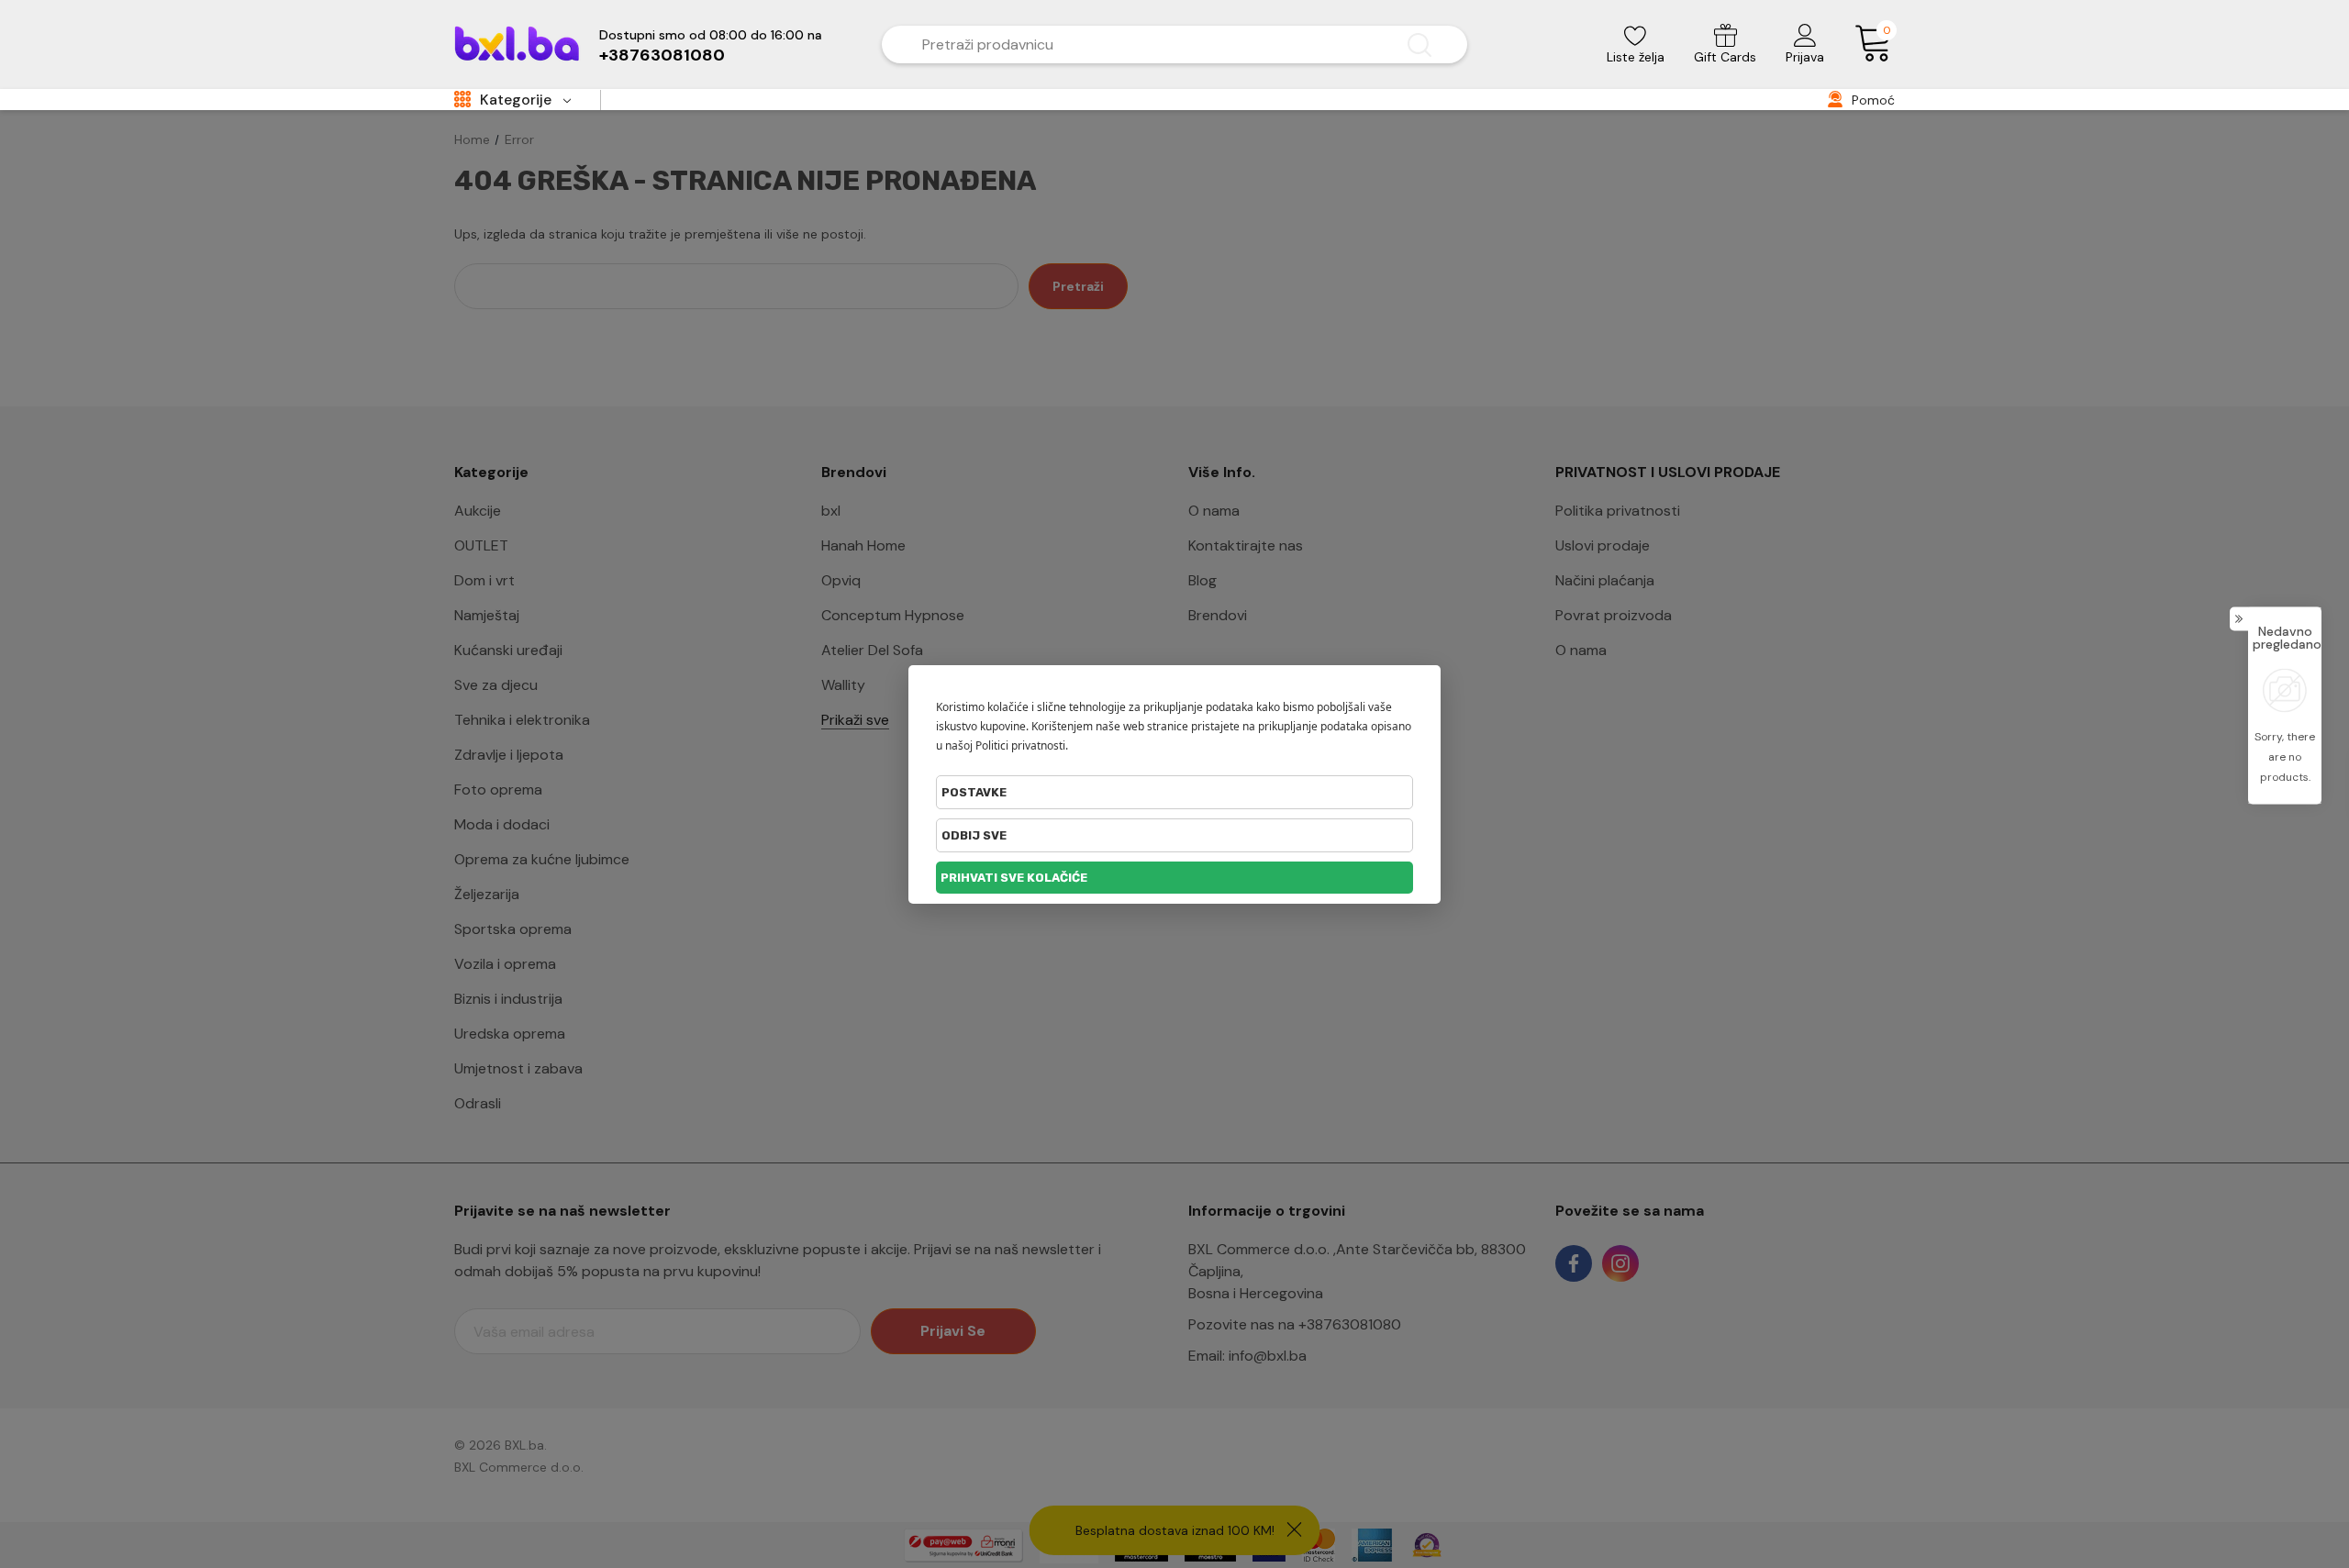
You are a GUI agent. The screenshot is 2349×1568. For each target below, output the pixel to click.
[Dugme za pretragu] (1419, 44)
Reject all (1174, 835)
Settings (1174, 792)
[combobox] (1147, 44)
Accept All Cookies (1174, 878)
